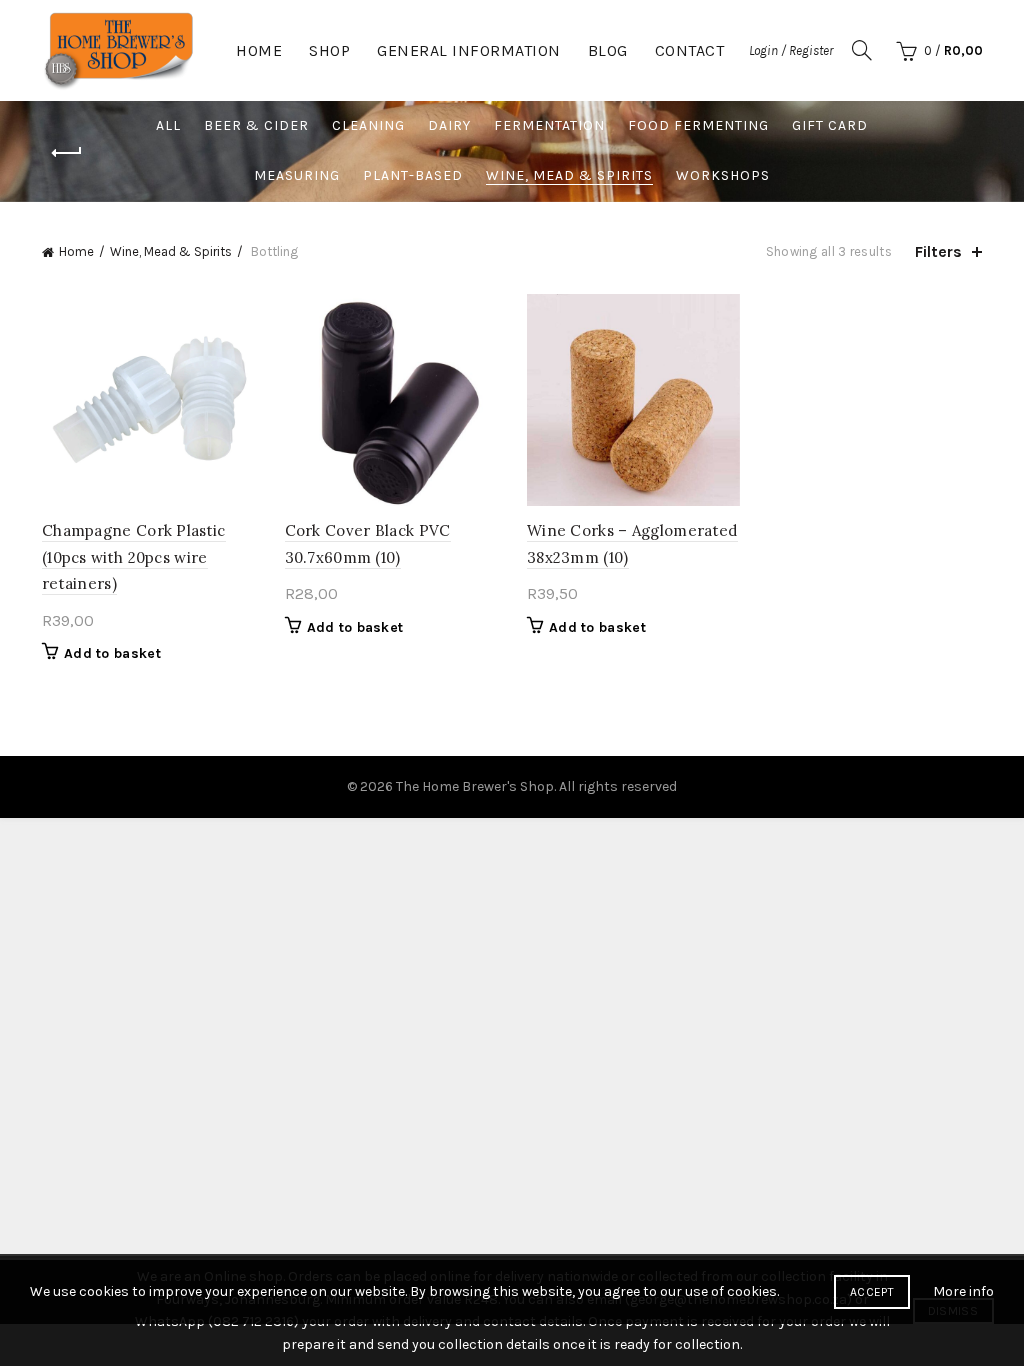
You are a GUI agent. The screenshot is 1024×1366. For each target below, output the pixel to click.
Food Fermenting (698, 125)
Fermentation (549, 125)
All (168, 125)
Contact (690, 50)
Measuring (297, 175)
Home (259, 50)
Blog (608, 50)
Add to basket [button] (112, 653)
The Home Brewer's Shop (475, 786)
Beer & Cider (256, 125)
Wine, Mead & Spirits (569, 175)
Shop (329, 50)
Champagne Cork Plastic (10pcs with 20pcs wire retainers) (134, 557)
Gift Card (830, 125)
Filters (938, 251)
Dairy (449, 125)
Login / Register (791, 50)
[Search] (862, 50)
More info (963, 1291)
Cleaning (368, 125)
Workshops (723, 175)
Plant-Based (413, 175)
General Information (469, 50)
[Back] (67, 153)
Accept (872, 1292)
